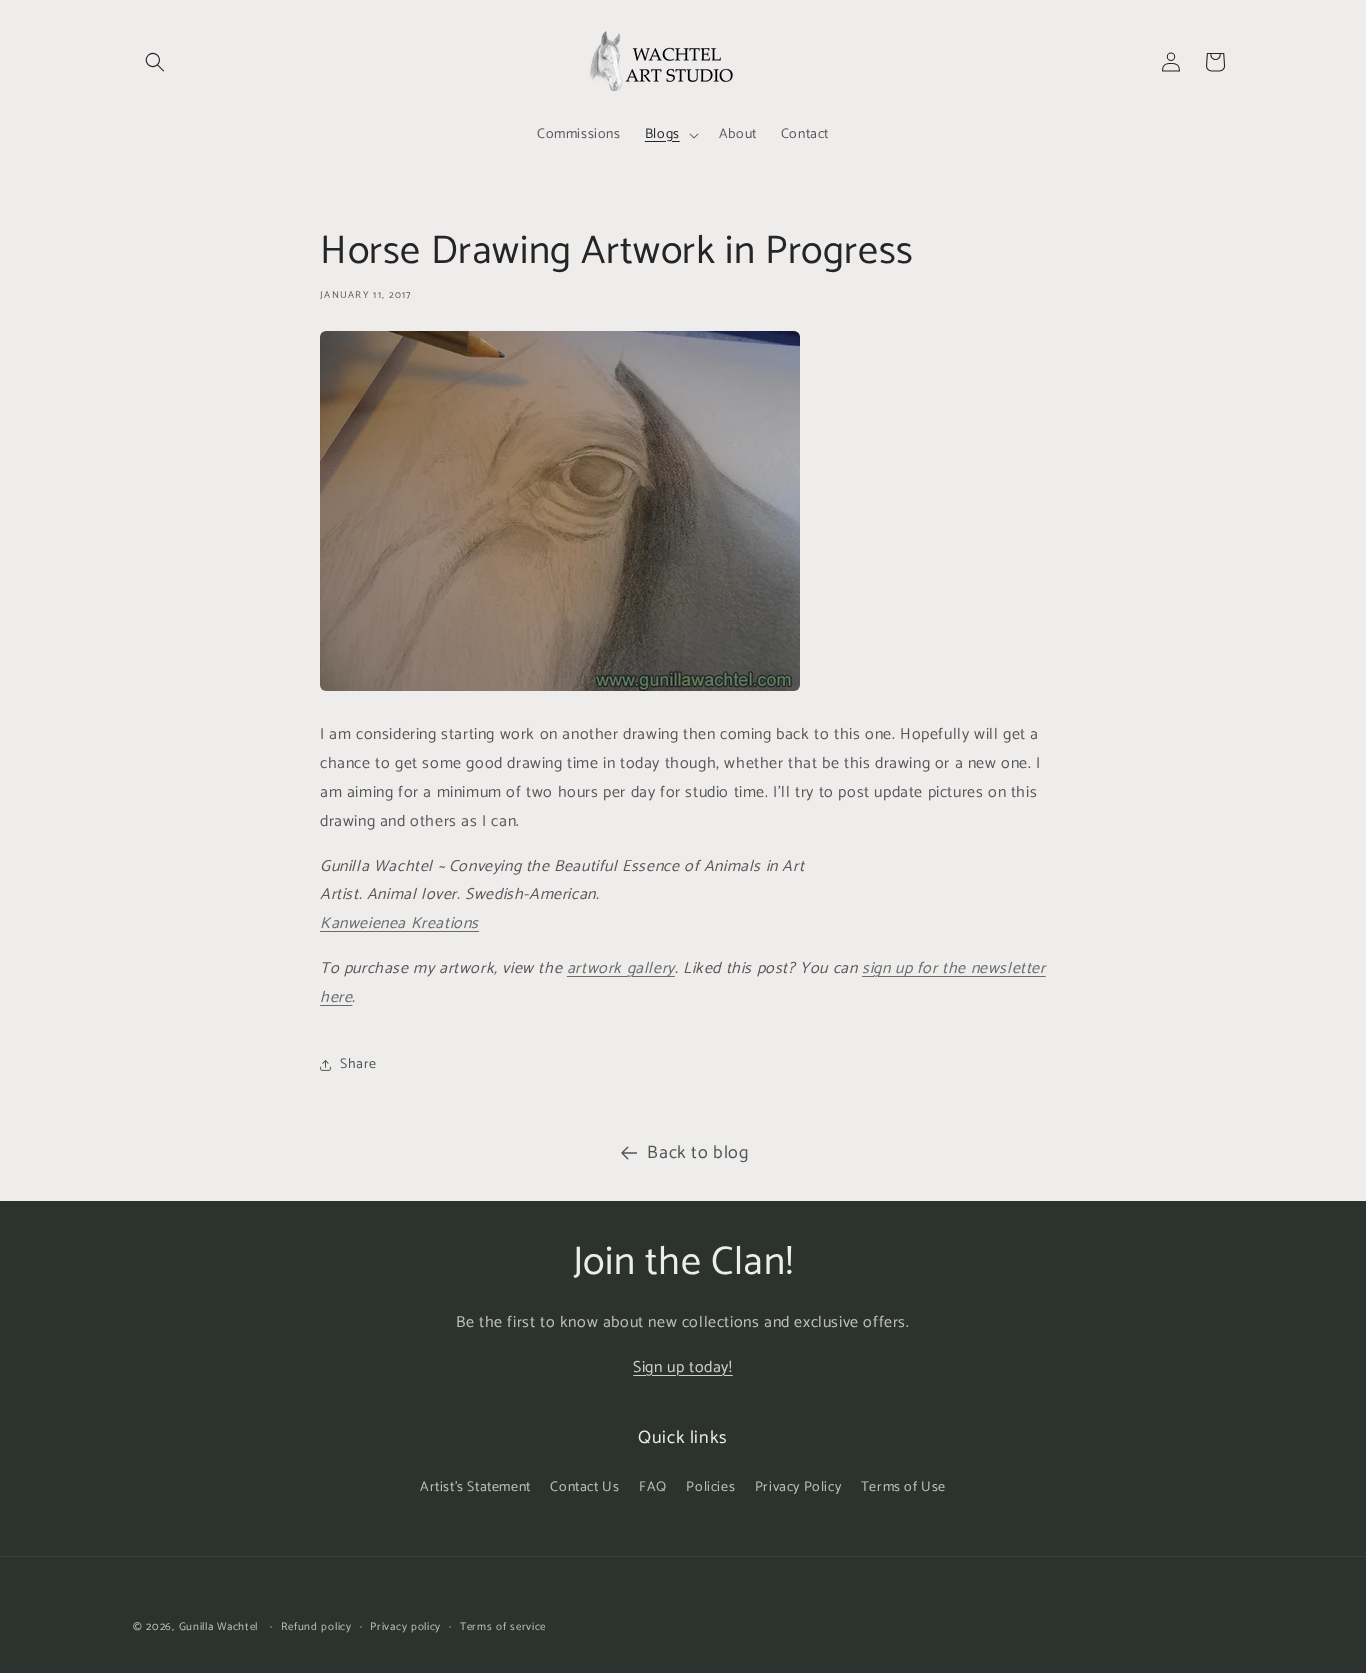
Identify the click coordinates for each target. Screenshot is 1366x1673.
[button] (155, 62)
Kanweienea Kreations (399, 923)
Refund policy (316, 1626)
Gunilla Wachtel (219, 1627)
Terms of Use (903, 1487)
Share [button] (358, 1064)
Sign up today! (682, 1367)
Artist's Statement (475, 1487)
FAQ (653, 1487)
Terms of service (503, 1626)
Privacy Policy (798, 1487)
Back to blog (697, 1153)
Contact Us (584, 1487)
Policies (710, 1487)
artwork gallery (621, 968)
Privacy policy (405, 1626)
